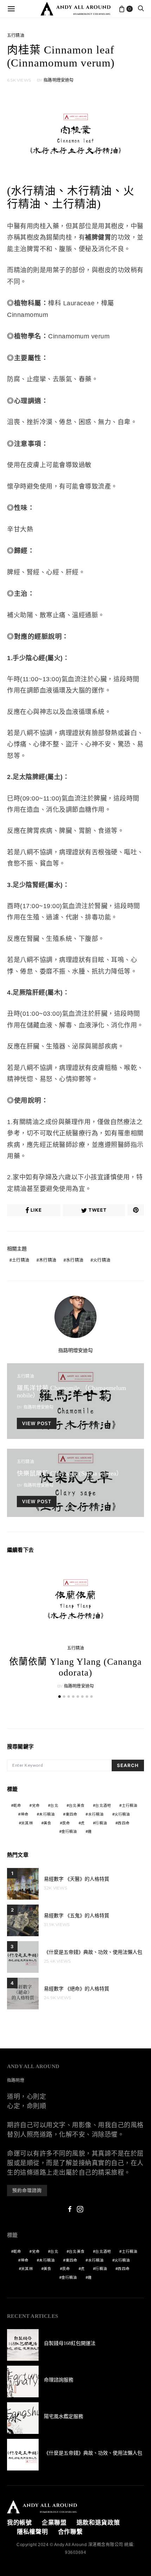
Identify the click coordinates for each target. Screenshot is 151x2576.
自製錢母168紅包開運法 (70, 2343)
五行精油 (16, 36)
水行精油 (75, 1260)
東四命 (72, 1814)
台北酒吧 (103, 1805)
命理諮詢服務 (59, 2380)
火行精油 (102, 1260)
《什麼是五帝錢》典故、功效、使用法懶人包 (93, 1952)
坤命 (25, 1814)
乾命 (17, 1805)
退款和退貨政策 (98, 2523)
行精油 (101, 1823)
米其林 (27, 1823)
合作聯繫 (70, 2532)
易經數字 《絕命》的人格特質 (77, 1989)
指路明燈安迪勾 (58, 80)
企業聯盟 (54, 2523)
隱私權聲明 (32, 2532)
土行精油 (21, 1260)
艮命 (66, 1823)
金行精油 (69, 1831)
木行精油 (48, 1260)
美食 (47, 1823)
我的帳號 (19, 2523)
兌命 (36, 1805)
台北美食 (77, 1805)
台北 (54, 1805)
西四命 (124, 1823)
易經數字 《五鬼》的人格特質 (77, 1916)
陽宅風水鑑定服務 (64, 2416)
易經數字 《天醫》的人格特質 (77, 1879)
